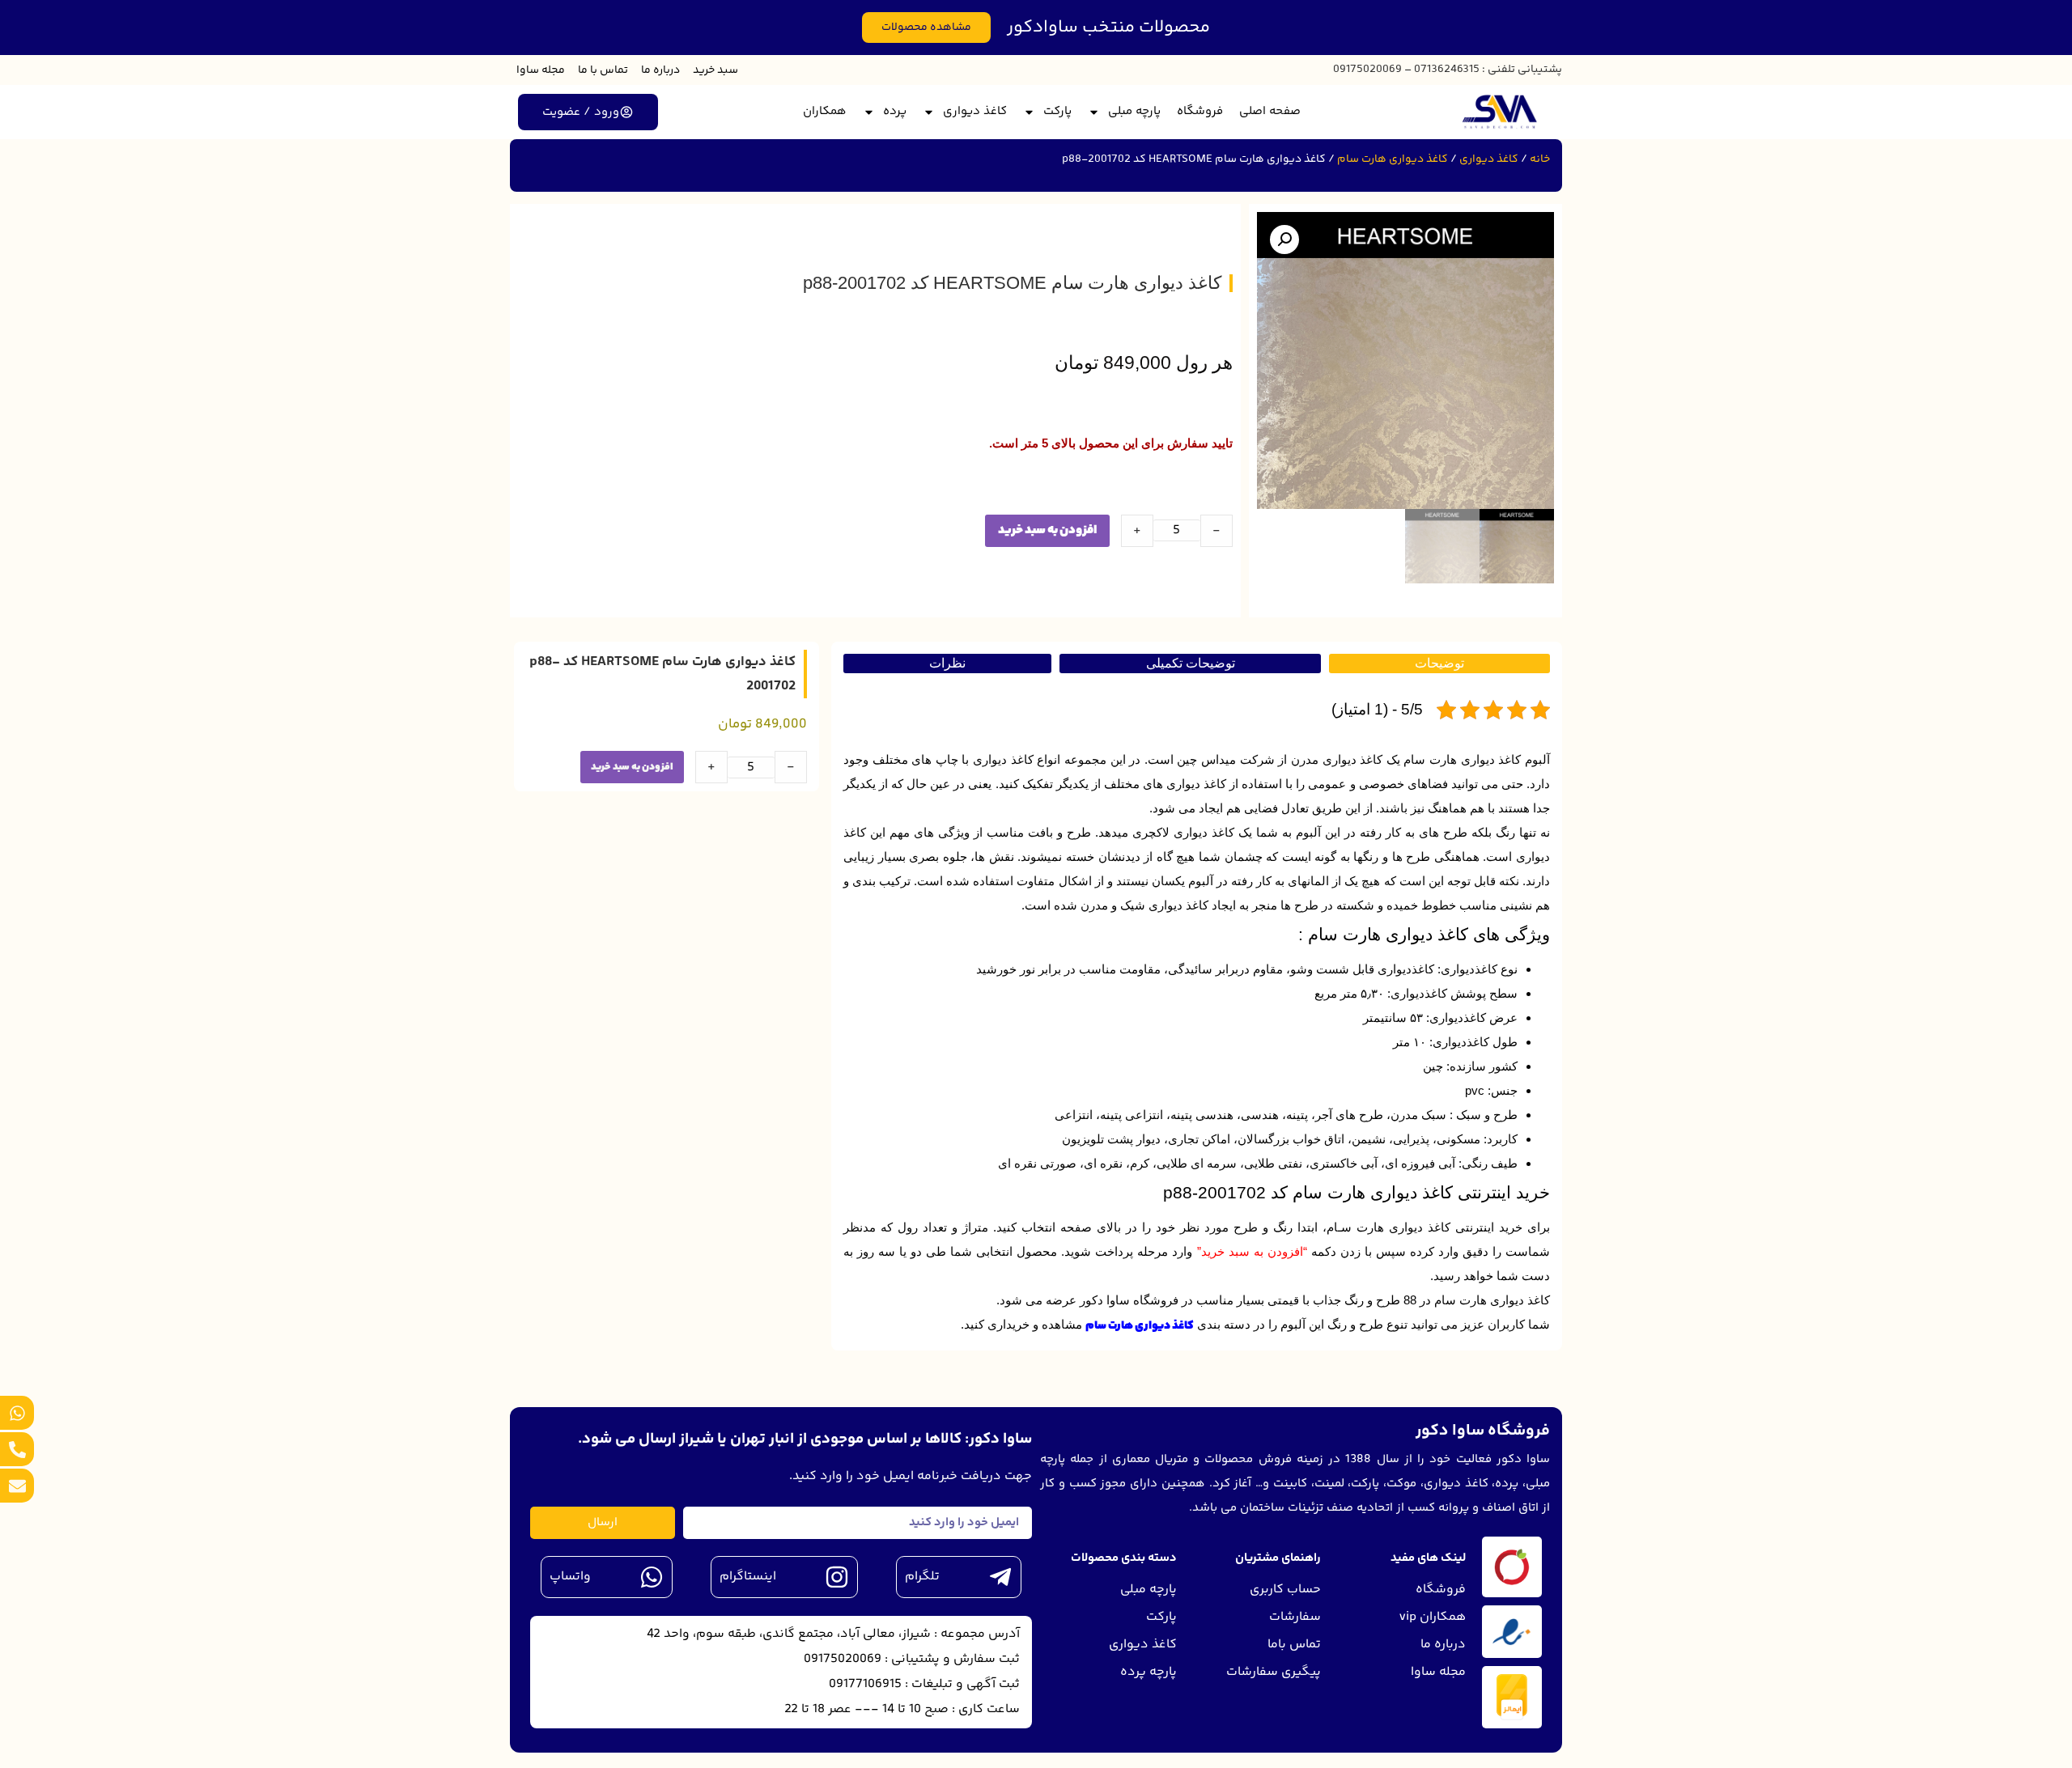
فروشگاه (1200, 111)
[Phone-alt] (17, 1449)
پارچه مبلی (1134, 111)
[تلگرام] (1000, 1577)
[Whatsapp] (17, 1413)
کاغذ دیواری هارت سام (1393, 159)
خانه (1540, 159)
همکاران (825, 111)
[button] (1284, 240)
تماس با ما (603, 70)
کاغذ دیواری (975, 111)
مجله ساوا (541, 70)
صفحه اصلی (1270, 111)
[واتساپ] (652, 1577)
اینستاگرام (748, 1577)
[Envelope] (17, 1486)
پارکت (1057, 111)
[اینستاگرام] (837, 1577)
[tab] (1439, 664)
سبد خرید (715, 70)
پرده (895, 111)
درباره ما (660, 70)
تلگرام (922, 1577)
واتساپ (570, 1577)
